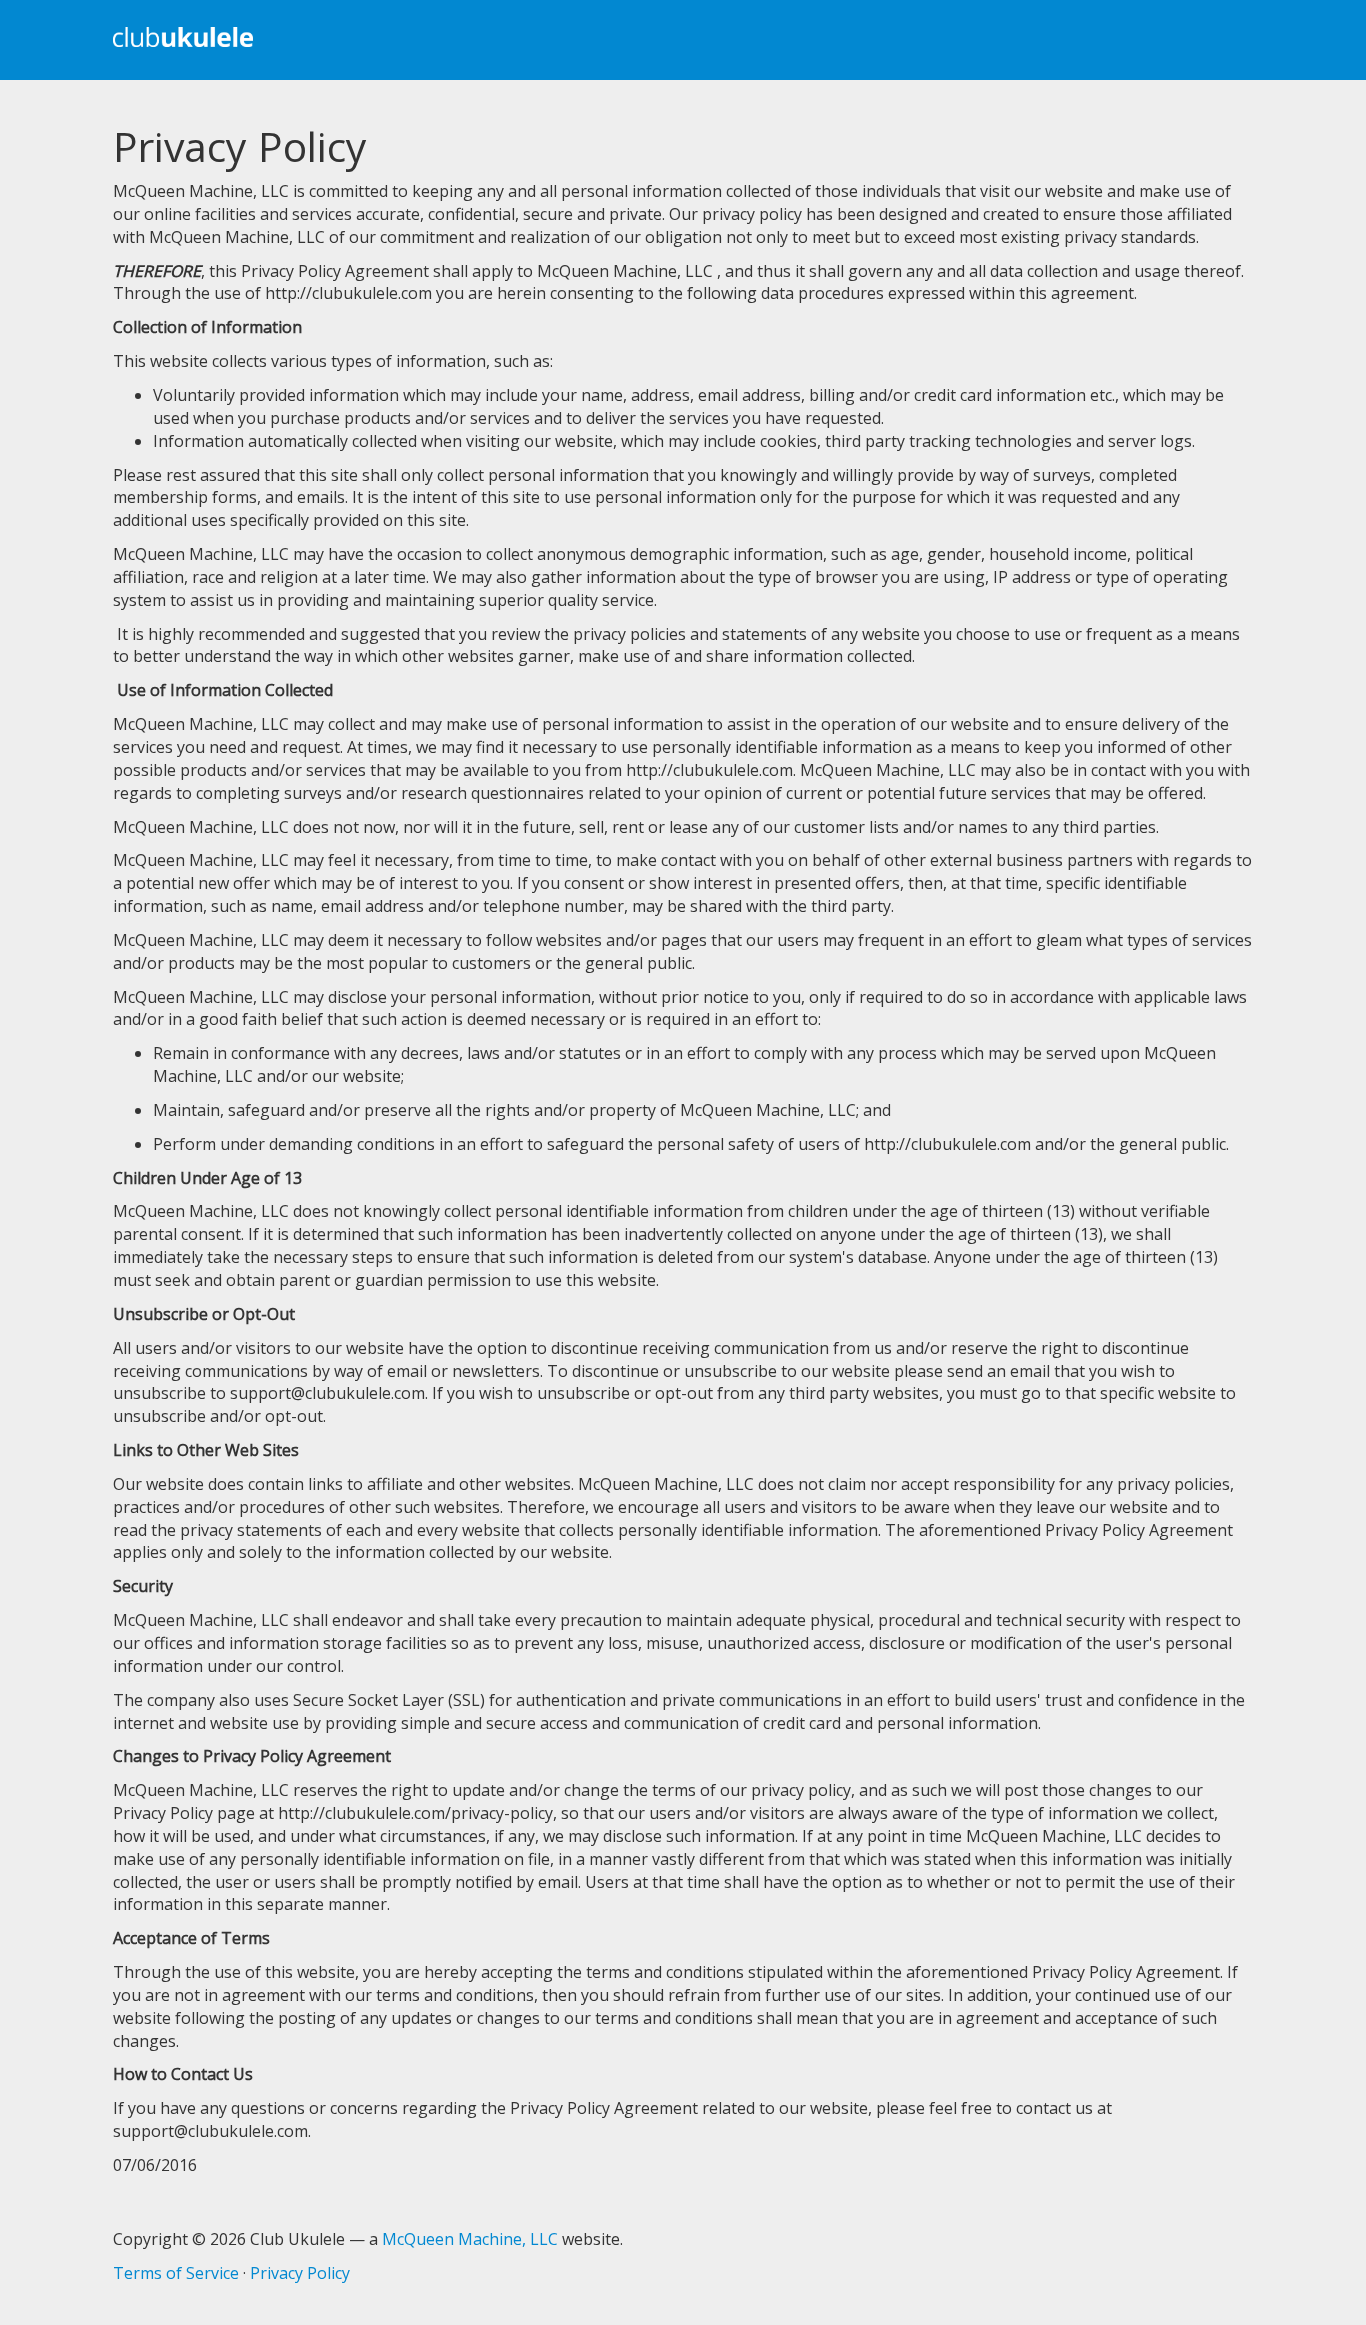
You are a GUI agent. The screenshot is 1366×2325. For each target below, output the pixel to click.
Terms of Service (176, 2273)
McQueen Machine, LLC (470, 2239)
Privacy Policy (300, 2273)
